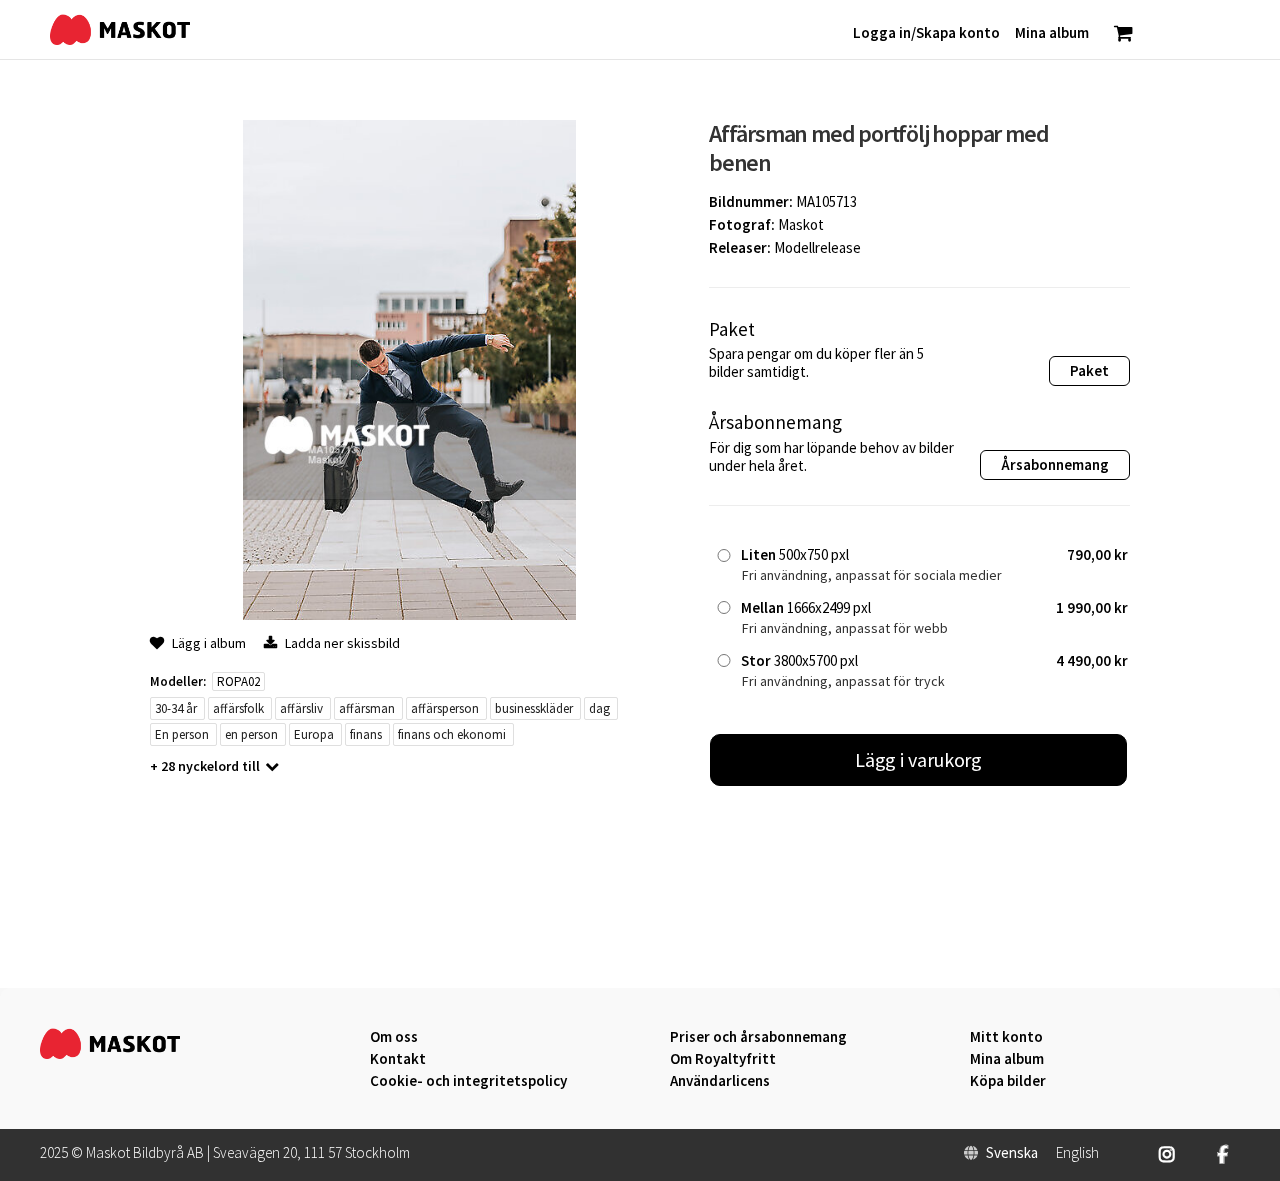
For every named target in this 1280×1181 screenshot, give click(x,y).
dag (599, 708)
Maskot (801, 224)
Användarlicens (720, 1081)
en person (251, 734)
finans (366, 734)
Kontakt (398, 1059)
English (1077, 1153)
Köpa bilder (1008, 1081)
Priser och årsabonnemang (758, 1037)
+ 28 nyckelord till (205, 766)
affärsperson (445, 708)
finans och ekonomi (452, 734)
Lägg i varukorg (919, 759)
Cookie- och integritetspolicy (468, 1080)
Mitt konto (1006, 1037)
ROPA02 (238, 681)
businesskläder (534, 708)
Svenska (1012, 1153)
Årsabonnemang (1055, 464)
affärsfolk (238, 708)
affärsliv (301, 708)
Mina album (1007, 1059)
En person (182, 734)
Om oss (394, 1037)
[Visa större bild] (409, 614)
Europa (314, 734)
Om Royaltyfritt (723, 1059)
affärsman (367, 708)
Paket (1089, 370)
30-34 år (176, 708)
